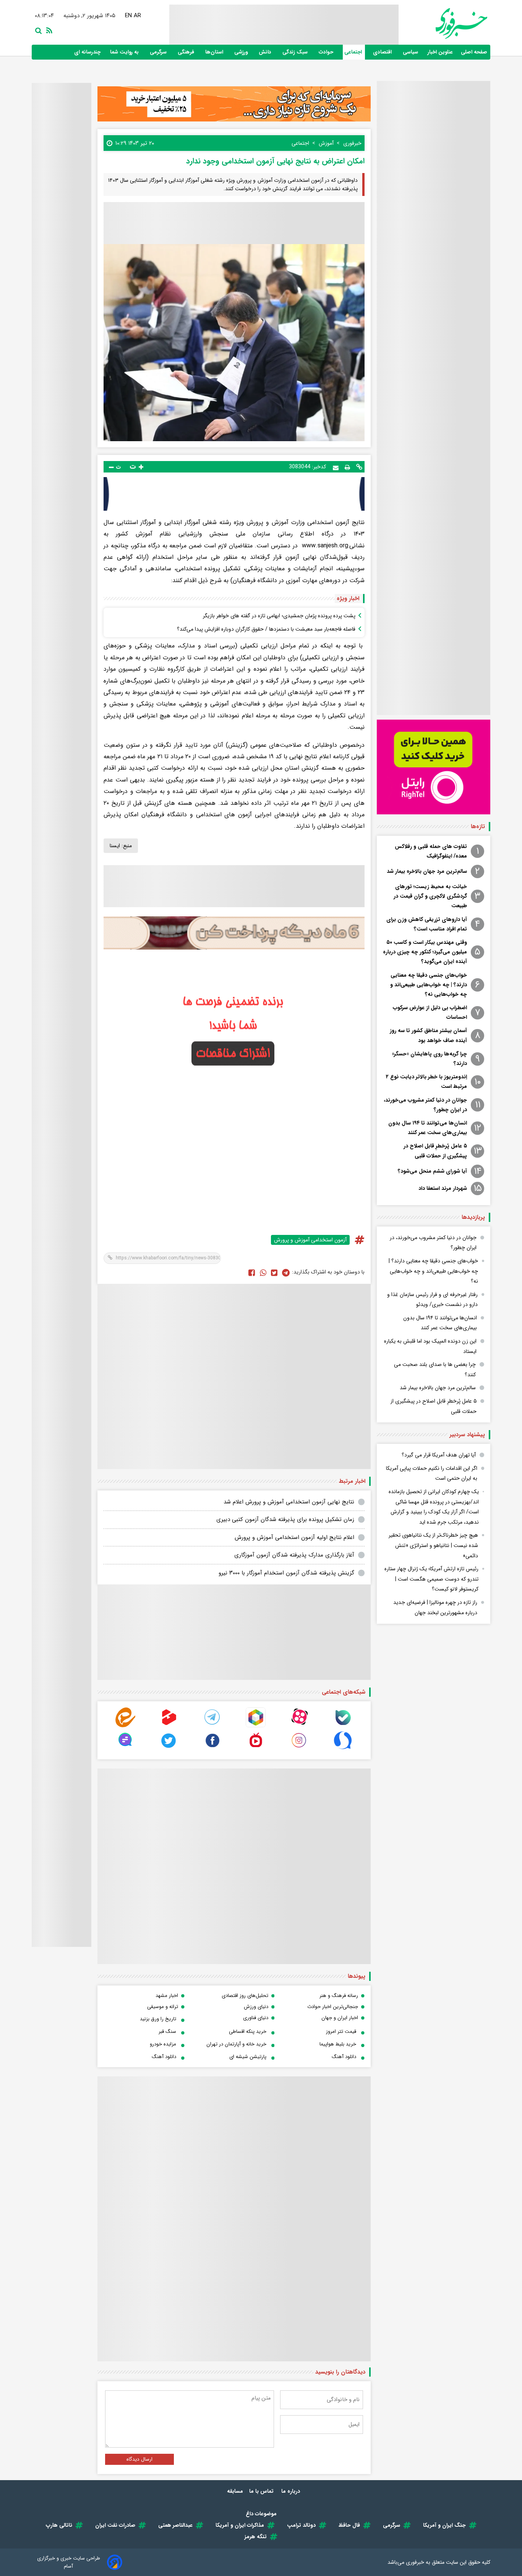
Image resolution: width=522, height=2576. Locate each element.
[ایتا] (125, 1726)
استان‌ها (215, 52)
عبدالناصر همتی (175, 2525)
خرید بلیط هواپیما (338, 2044)
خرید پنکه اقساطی (248, 2032)
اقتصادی (383, 52)
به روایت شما (125, 52)
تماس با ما (262, 2491)
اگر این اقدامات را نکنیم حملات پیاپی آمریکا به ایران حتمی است (432, 1473)
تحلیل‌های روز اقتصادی (245, 1996)
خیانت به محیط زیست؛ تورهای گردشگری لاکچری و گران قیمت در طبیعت (430, 896)
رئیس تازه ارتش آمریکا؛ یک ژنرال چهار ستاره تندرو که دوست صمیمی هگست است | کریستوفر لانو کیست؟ (431, 1579)
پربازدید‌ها (473, 1217)
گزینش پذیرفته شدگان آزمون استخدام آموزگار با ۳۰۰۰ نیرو (286, 1573)
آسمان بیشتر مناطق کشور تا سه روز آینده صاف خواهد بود (428, 1035)
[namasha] (256, 1748)
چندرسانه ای (88, 52)
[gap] (125, 1748)
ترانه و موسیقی (163, 2007)
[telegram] (212, 1726)
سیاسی (411, 52)
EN (128, 16)
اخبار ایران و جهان (340, 2018)
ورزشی (242, 52)
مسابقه (235, 2491)
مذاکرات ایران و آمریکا (240, 2525)
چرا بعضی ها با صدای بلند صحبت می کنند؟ (435, 1370)
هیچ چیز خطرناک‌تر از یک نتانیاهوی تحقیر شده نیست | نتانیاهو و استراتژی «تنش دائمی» (433, 1545)
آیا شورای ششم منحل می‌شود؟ (432, 1171)
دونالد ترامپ (301, 2525)
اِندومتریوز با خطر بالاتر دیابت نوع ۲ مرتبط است (426, 1082)
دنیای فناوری (256, 2018)
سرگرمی (159, 52)
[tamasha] (169, 1726)
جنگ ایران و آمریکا (444, 2525)
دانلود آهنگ (344, 2057)
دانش (266, 52)
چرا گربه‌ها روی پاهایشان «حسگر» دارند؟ (430, 1059)
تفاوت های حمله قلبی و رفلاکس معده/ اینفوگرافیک (431, 851)
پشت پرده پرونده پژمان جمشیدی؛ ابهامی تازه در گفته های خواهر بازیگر (279, 616)
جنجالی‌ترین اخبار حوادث (333, 2007)
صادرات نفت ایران (115, 2525)
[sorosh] (343, 1748)
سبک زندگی (296, 52)
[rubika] (256, 1726)
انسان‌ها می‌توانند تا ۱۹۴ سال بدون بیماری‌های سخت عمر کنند (428, 1128)
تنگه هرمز (256, 2537)
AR (137, 16)
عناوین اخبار (440, 52)
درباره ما (291, 2491)
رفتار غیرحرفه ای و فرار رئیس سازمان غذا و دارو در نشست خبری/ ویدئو (432, 1300)
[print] (347, 467)
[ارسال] (336, 467)
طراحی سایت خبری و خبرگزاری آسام (69, 2562)
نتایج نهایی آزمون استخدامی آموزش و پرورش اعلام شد (289, 1502)
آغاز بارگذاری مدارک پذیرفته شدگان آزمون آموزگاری (294, 1555)
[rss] (48, 30)
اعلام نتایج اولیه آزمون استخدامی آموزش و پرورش (294, 1537)
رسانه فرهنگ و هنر (339, 1996)
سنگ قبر (167, 2032)
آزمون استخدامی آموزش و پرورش (310, 1240)
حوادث (327, 52)
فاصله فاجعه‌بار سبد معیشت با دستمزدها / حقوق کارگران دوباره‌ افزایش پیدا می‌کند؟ (266, 629)
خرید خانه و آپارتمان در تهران (236, 2044)
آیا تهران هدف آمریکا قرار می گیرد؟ (439, 1455)
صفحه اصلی (474, 52)
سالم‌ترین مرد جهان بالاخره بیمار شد (427, 871)
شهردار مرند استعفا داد (443, 1188)
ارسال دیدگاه (139, 2459)
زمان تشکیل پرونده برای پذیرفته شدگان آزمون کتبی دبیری (285, 1519)
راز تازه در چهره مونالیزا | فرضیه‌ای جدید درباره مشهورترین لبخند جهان (435, 1608)
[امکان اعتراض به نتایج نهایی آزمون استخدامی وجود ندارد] (286, 1272)
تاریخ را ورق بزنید (158, 2019)
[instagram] (299, 1748)
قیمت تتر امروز (341, 2032)
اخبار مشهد (167, 1996)
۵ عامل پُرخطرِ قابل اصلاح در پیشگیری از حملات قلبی (435, 1151)
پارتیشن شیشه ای (248, 2057)
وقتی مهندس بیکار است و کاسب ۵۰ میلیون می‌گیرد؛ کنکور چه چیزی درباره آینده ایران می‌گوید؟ (425, 952)
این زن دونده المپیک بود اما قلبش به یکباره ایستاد (430, 1346)
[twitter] (274, 1272)
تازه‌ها (478, 827)
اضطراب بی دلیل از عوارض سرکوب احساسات (430, 1012)
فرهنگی (187, 52)
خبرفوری (415, 2562)
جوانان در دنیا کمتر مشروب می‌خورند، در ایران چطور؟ (425, 1105)
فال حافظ (349, 2525)
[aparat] (299, 1726)
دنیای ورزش (256, 2007)
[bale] (343, 1726)
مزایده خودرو (163, 2044)
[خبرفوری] (443, 23)
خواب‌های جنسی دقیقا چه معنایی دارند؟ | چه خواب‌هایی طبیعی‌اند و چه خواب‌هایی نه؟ (429, 985)
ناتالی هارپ (59, 2525)
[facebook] (252, 1272)
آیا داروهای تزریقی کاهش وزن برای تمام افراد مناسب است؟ (427, 924)
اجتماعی (354, 52)
